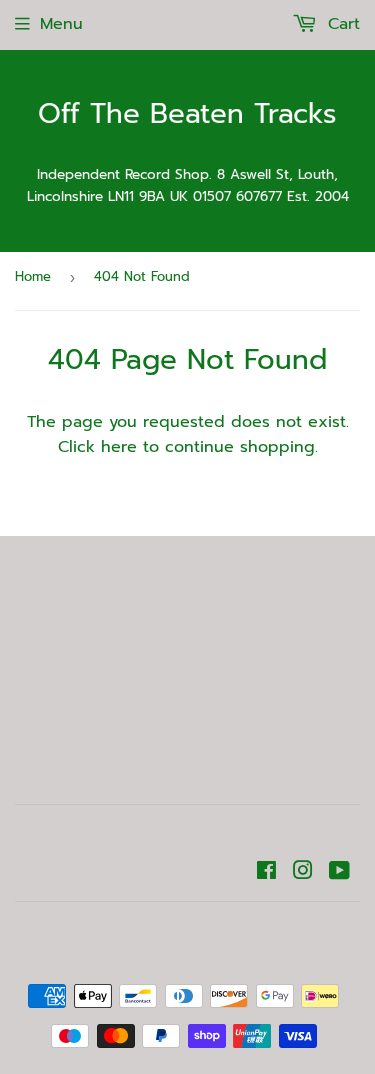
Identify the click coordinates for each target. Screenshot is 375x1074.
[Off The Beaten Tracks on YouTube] (339, 873)
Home (33, 276)
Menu (61, 24)
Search (187, 648)
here (119, 447)
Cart (341, 24)
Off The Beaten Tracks (187, 114)
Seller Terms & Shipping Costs (187, 618)
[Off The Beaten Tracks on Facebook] (266, 873)
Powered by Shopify (180, 955)
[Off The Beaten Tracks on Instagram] (303, 873)
